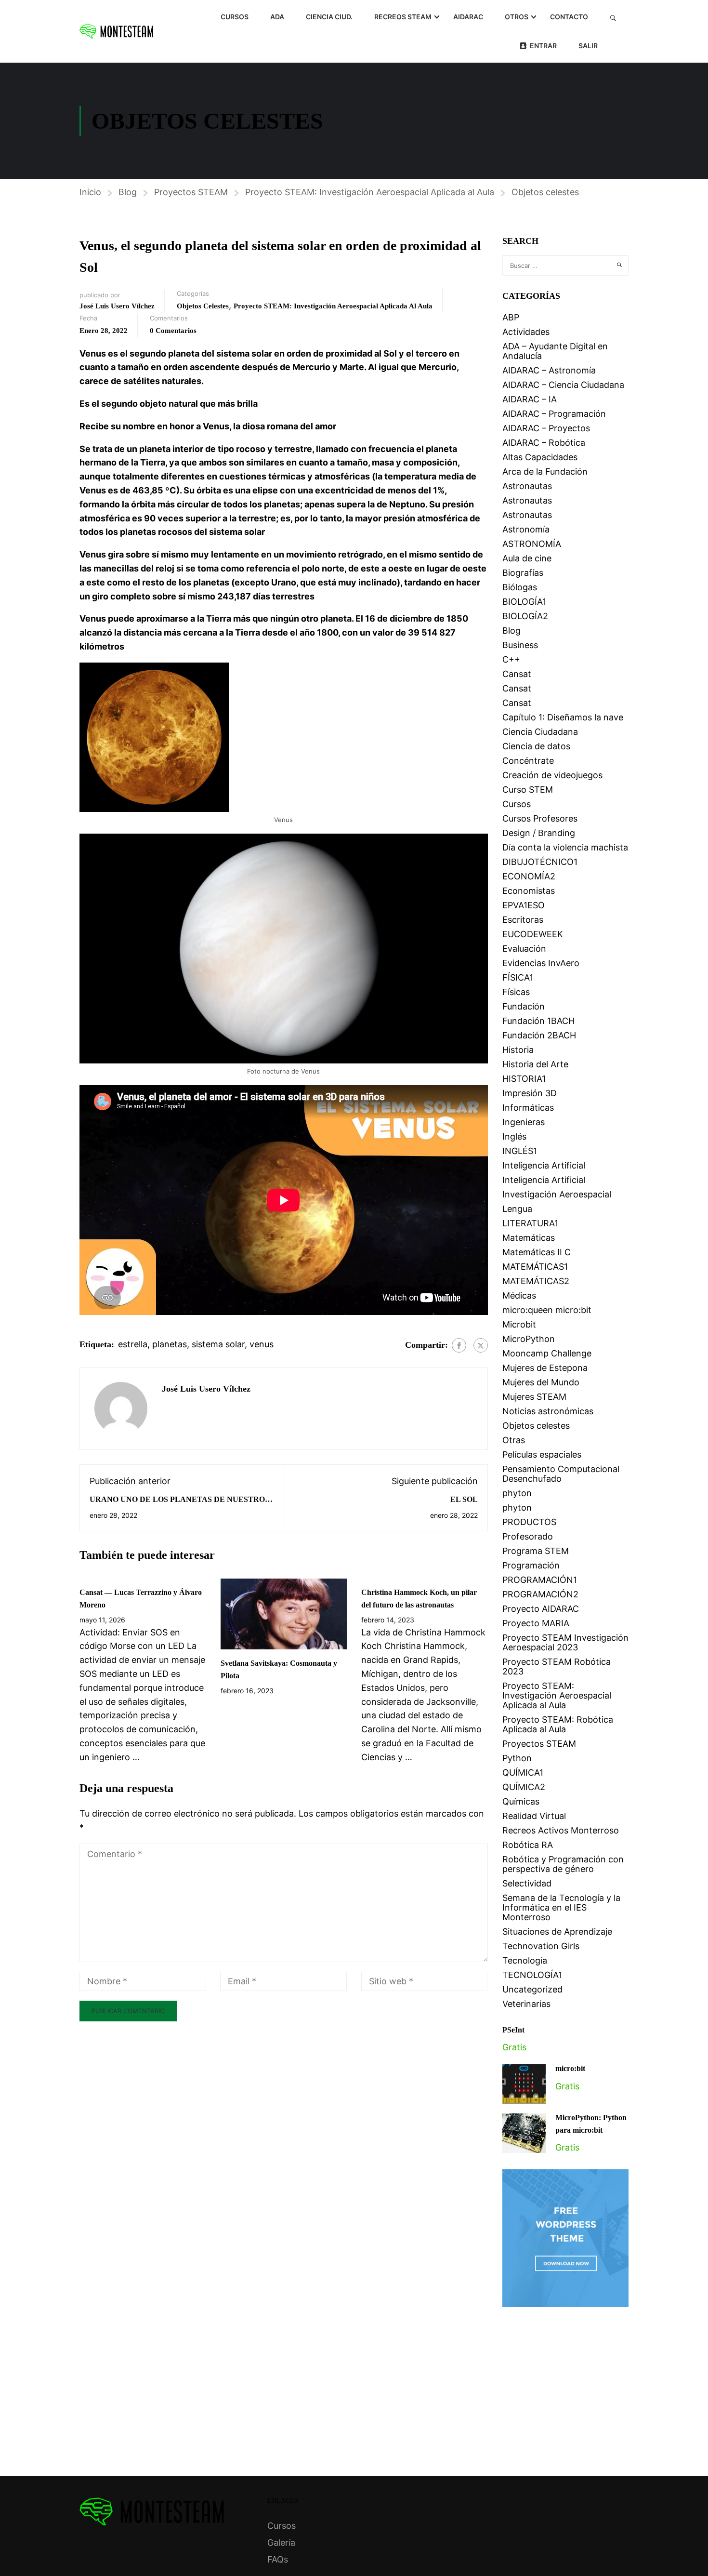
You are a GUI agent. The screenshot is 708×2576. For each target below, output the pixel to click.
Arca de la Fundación (545, 471)
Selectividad (527, 1883)
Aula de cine (527, 558)
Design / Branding (539, 833)
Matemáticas (529, 1238)
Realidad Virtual (534, 1816)
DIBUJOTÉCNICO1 (540, 862)
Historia (518, 1050)
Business (520, 645)
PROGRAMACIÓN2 (540, 1594)
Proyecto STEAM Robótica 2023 (557, 1666)
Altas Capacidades (540, 457)
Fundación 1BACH (538, 1021)
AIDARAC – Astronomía (549, 370)
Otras (514, 1440)
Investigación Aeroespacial (557, 1194)
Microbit (519, 1324)
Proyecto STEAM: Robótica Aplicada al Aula (558, 1724)
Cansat (517, 674)
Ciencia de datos (536, 746)
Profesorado (528, 1536)
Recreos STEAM (403, 17)
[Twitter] (481, 1345)
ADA (277, 17)
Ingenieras (524, 1122)
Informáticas (528, 1108)
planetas (170, 1344)
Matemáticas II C (537, 1252)
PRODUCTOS (529, 1522)
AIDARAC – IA (530, 399)
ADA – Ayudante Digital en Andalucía (555, 351)
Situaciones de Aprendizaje (557, 1932)
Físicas (516, 992)
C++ (511, 659)
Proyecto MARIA (536, 1623)
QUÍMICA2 (524, 1787)
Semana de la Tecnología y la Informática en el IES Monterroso (561, 1907)
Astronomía (526, 529)
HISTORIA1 (524, 1079)
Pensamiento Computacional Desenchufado (561, 1474)
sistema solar (218, 1344)
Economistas (529, 891)
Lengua (517, 1209)
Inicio (90, 192)
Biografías (523, 573)
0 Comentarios (173, 331)
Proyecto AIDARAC (541, 1609)
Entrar (543, 46)
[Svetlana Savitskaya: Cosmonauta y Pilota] (284, 1613)
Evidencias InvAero (541, 963)
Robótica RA (528, 1845)
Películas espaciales (542, 1454)
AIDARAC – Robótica (544, 443)
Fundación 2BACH (539, 1035)
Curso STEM (528, 790)
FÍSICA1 (518, 977)
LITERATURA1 (530, 1223)
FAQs (278, 2559)
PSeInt (513, 2030)
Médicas (519, 1295)
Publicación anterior (130, 1481)
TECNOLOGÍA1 (532, 1975)
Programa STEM (536, 1551)
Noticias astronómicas (548, 1411)
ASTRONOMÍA (532, 544)
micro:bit (570, 2068)
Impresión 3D (530, 1093)
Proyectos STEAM (191, 192)
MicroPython (529, 1339)
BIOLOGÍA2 (525, 616)
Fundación (524, 1006)
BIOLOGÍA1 (524, 602)
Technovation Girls (541, 1946)
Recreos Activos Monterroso (561, 1830)
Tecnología (525, 1960)
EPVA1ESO (524, 905)
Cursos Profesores (540, 818)
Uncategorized (532, 1989)
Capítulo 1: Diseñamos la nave (563, 717)
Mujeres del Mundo (541, 1382)
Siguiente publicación (435, 1481)
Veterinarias (526, 2004)
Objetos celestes (545, 192)
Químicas (521, 1801)
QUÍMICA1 (523, 1773)
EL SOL (464, 1499)
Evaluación (524, 949)
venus (262, 1344)
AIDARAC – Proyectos (546, 428)
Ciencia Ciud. (329, 17)
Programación (531, 1565)
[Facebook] (459, 1345)
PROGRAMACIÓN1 (540, 1580)
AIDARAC (468, 17)
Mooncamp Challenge (547, 1353)
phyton (517, 1493)
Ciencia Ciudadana (540, 732)
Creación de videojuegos (552, 775)
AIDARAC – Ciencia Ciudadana (563, 385)
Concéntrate (528, 761)
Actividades (526, 332)
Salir (588, 46)
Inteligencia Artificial (544, 1165)
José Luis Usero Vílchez (117, 306)
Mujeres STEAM (534, 1397)
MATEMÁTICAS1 (535, 1267)
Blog (128, 192)
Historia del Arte (535, 1064)
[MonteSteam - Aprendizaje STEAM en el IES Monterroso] (116, 31)
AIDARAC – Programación (554, 414)
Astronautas (527, 486)
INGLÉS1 (520, 1151)
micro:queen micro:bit (547, 1310)
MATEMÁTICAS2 (536, 1281)
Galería (281, 2543)
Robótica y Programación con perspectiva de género (563, 1864)
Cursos (235, 17)
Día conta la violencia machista (565, 847)
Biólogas (520, 587)
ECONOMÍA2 (529, 876)
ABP (511, 317)
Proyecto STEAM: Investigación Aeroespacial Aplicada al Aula (370, 192)
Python (517, 1758)
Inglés (514, 1136)
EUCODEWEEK (533, 934)
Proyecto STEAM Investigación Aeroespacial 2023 (565, 1642)
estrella (133, 1344)
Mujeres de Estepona (545, 1368)
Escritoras (523, 920)
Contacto (569, 17)
